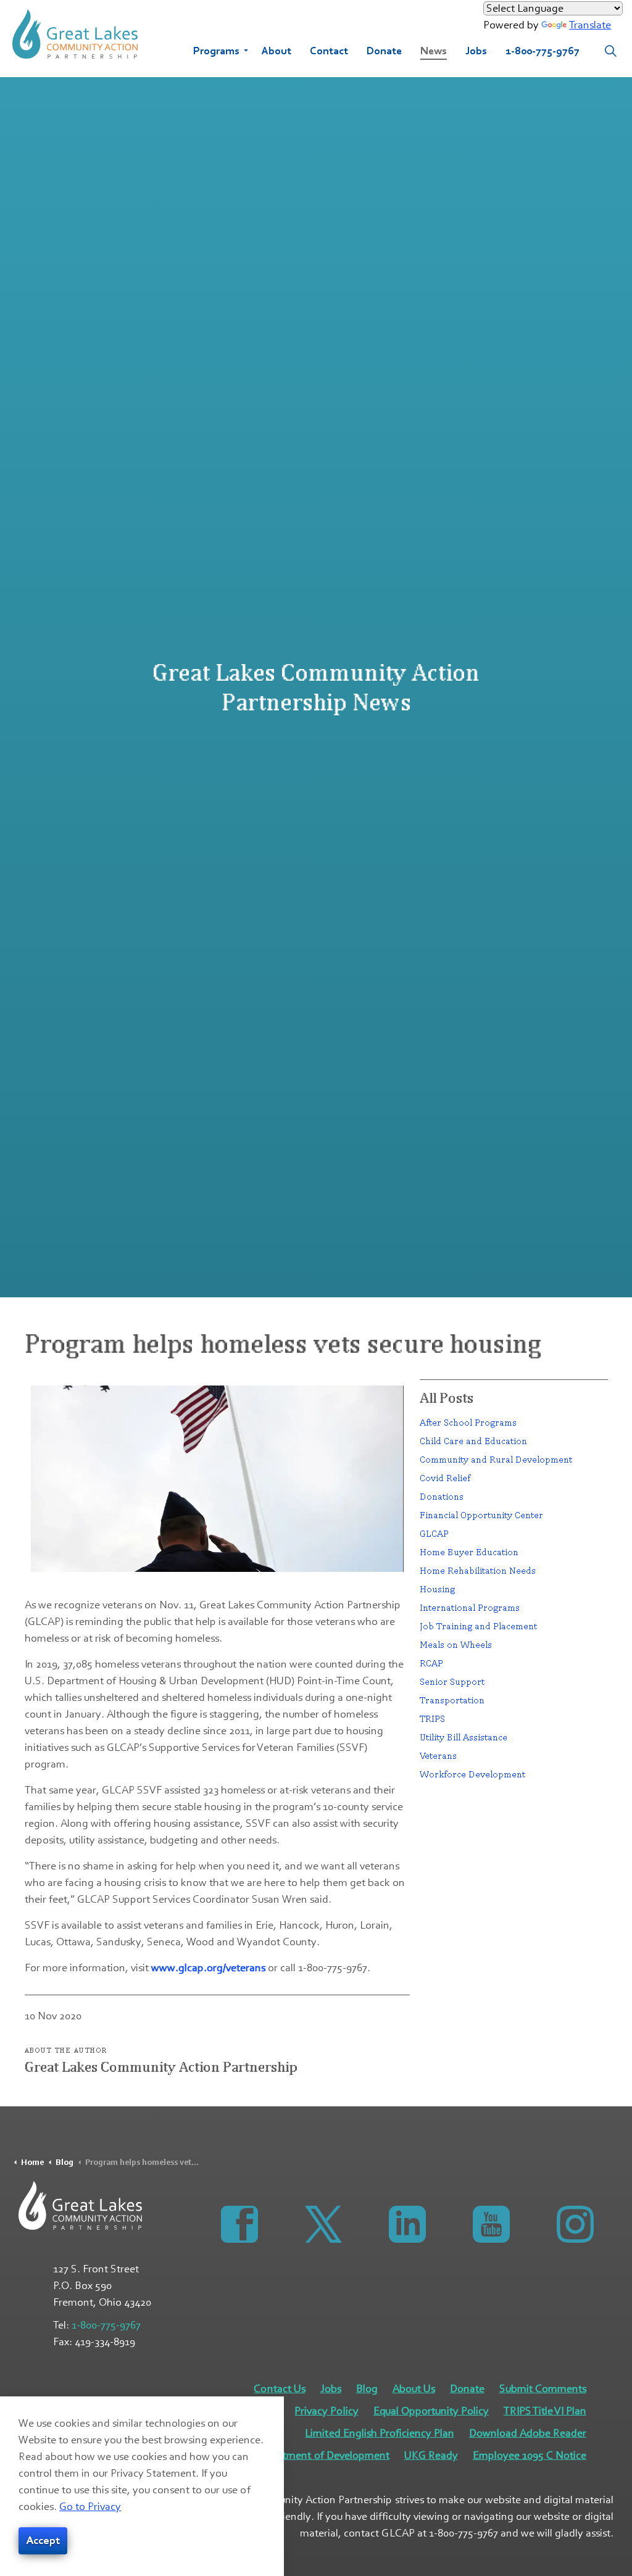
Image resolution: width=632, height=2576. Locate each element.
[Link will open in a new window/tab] (236, 2221)
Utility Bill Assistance (464, 1737)
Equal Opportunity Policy (431, 2411)
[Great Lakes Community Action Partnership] (75, 34)
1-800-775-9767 (543, 51)
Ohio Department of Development (309, 2455)
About (276, 51)
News (434, 51)
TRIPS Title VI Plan (545, 2411)
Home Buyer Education (469, 1552)
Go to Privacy (90, 2507)
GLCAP (434, 1533)
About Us (414, 2389)
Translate (590, 25)
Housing (437, 1589)
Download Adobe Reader (528, 2433)
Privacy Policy (326, 2411)
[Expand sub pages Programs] (246, 51)
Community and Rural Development (496, 1459)
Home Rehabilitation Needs (478, 1570)
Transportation (452, 1700)
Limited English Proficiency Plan (379, 2433)
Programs (216, 51)
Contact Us (279, 2389)
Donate (384, 51)
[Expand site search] (610, 51)
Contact (329, 51)
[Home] (80, 2205)
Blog (367, 2389)
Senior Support (452, 1681)
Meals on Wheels (456, 1644)
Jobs (476, 51)
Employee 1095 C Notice (530, 2455)
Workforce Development (472, 1774)
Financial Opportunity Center (481, 1515)
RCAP (431, 1663)
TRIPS (432, 1718)
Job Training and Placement (478, 1626)
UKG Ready (431, 2455)
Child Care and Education (473, 1441)
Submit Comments (543, 2389)
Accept (43, 2541)
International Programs (470, 1607)
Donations (442, 1496)
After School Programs (468, 1422)
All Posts (447, 1398)
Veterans (438, 1755)
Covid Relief (445, 1478)
